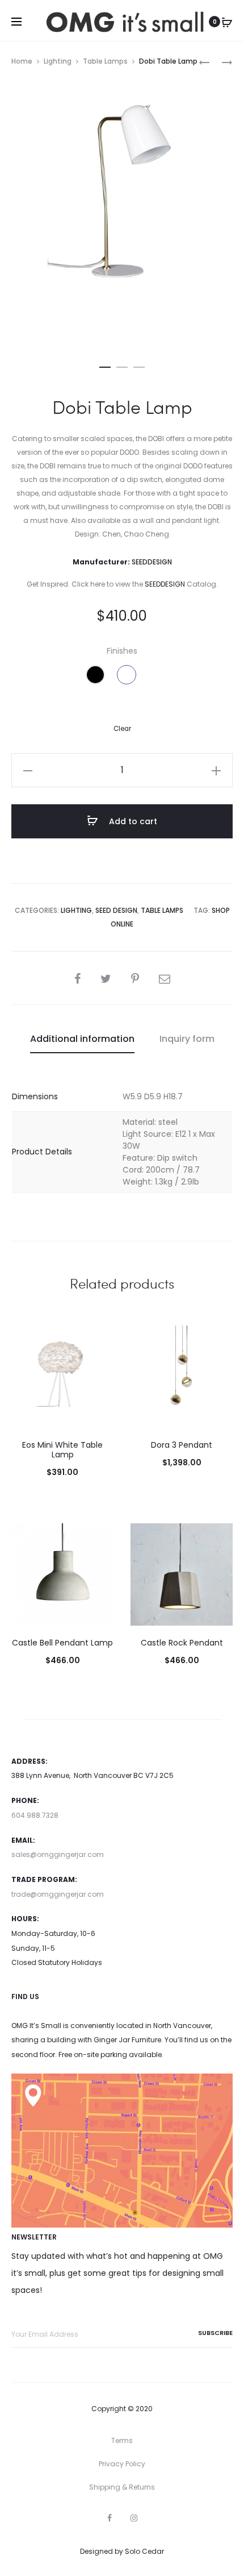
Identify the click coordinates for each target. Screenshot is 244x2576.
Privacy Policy (122, 2464)
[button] (105, 365)
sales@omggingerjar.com (58, 1854)
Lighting (58, 61)
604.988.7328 (35, 1815)
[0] (227, 22)
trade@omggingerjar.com (58, 1894)
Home (22, 61)
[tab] (82, 1039)
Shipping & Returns (122, 2487)
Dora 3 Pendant (182, 1445)
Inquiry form (187, 1039)
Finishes (122, 651)
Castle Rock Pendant (182, 1643)
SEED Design (116, 910)
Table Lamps (105, 61)
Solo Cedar (144, 2551)
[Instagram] (134, 2518)
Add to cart (132, 821)
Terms (122, 2440)
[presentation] (18, 1377)
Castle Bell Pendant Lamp (62, 1643)
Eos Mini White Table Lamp (62, 1450)
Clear (122, 729)
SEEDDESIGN (165, 584)
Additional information (82, 1039)
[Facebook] (110, 2518)
